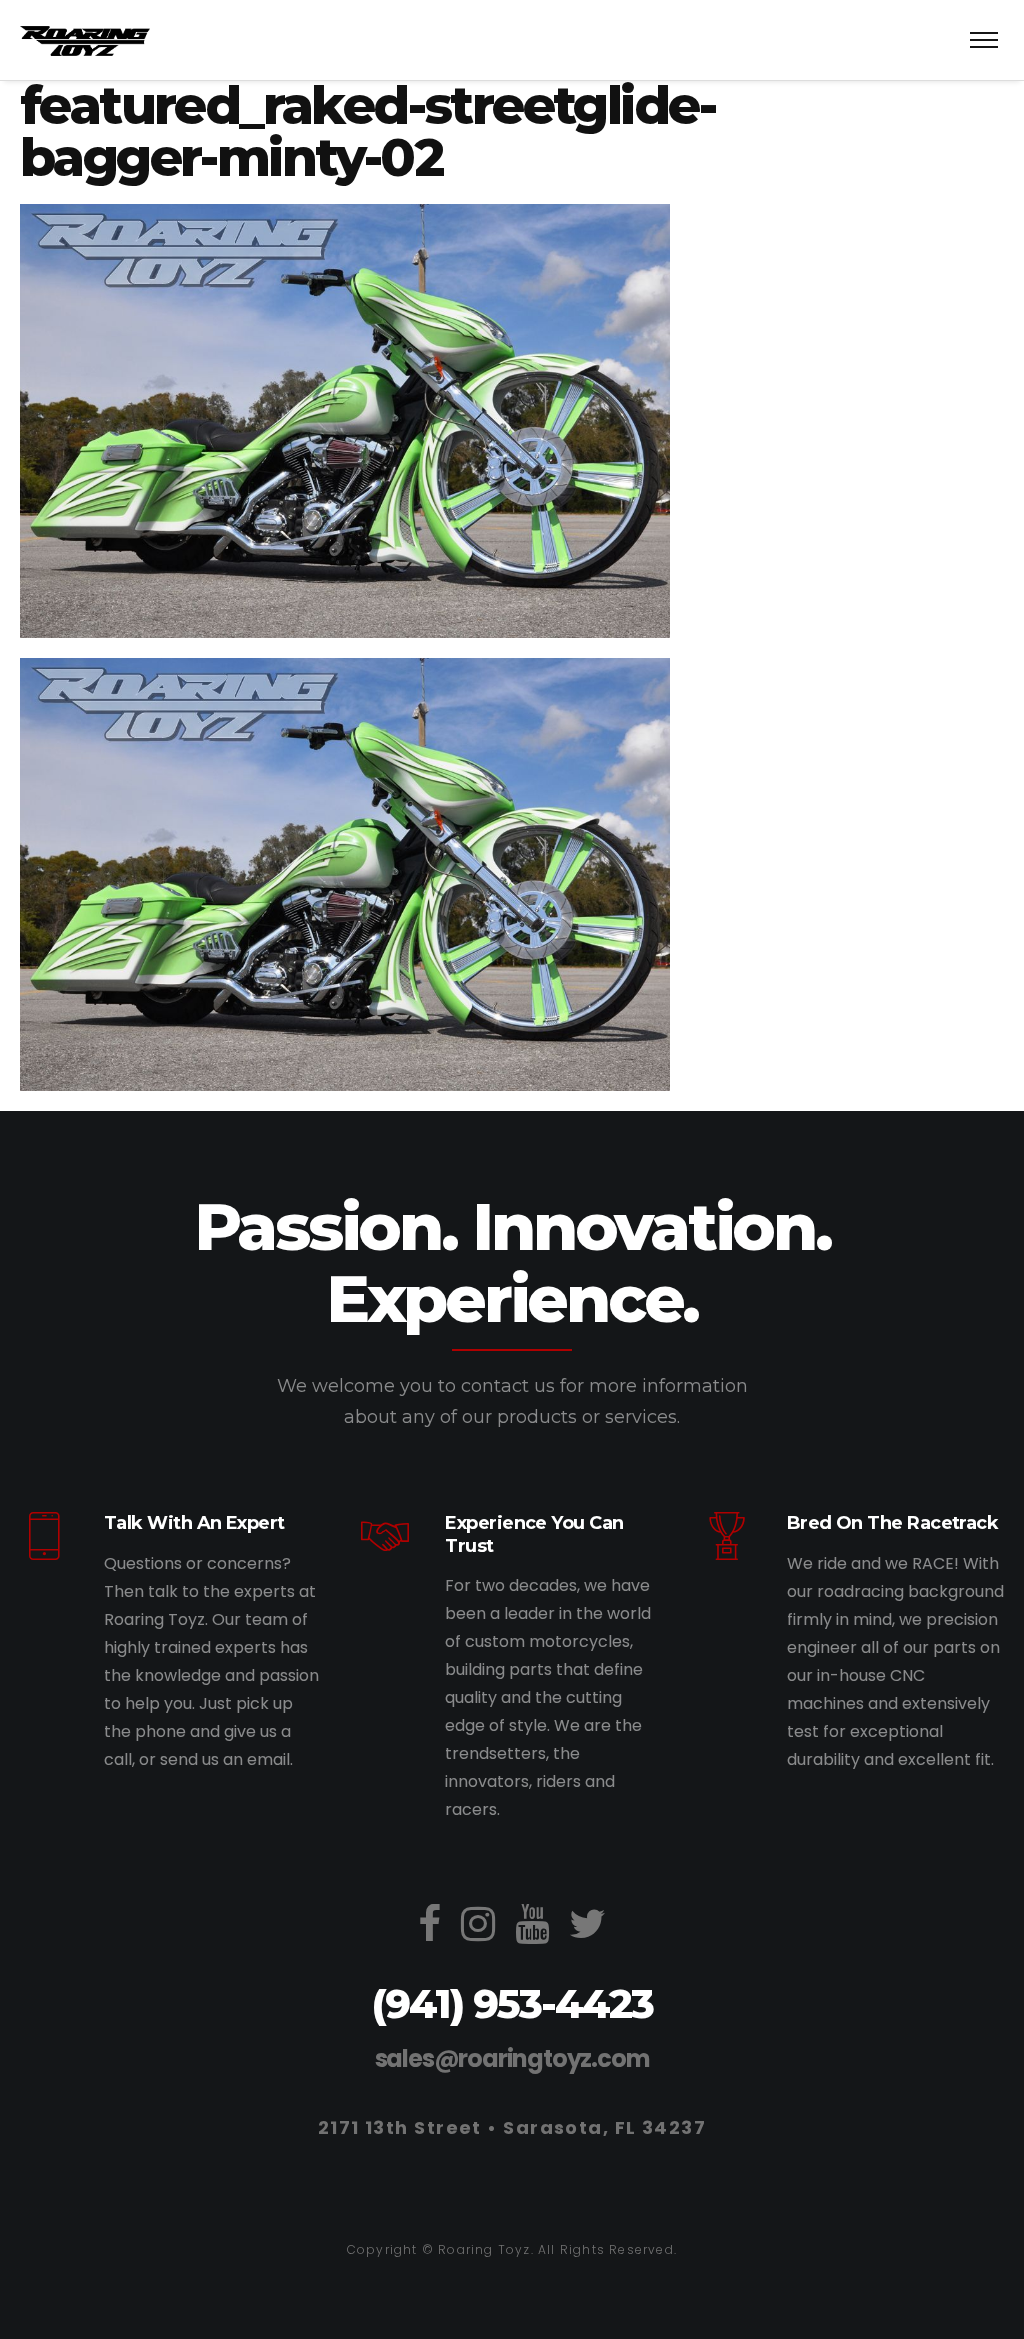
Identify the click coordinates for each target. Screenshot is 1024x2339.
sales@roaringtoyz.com (512, 2058)
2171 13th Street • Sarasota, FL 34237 (512, 2127)
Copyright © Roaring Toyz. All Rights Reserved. (512, 2249)
